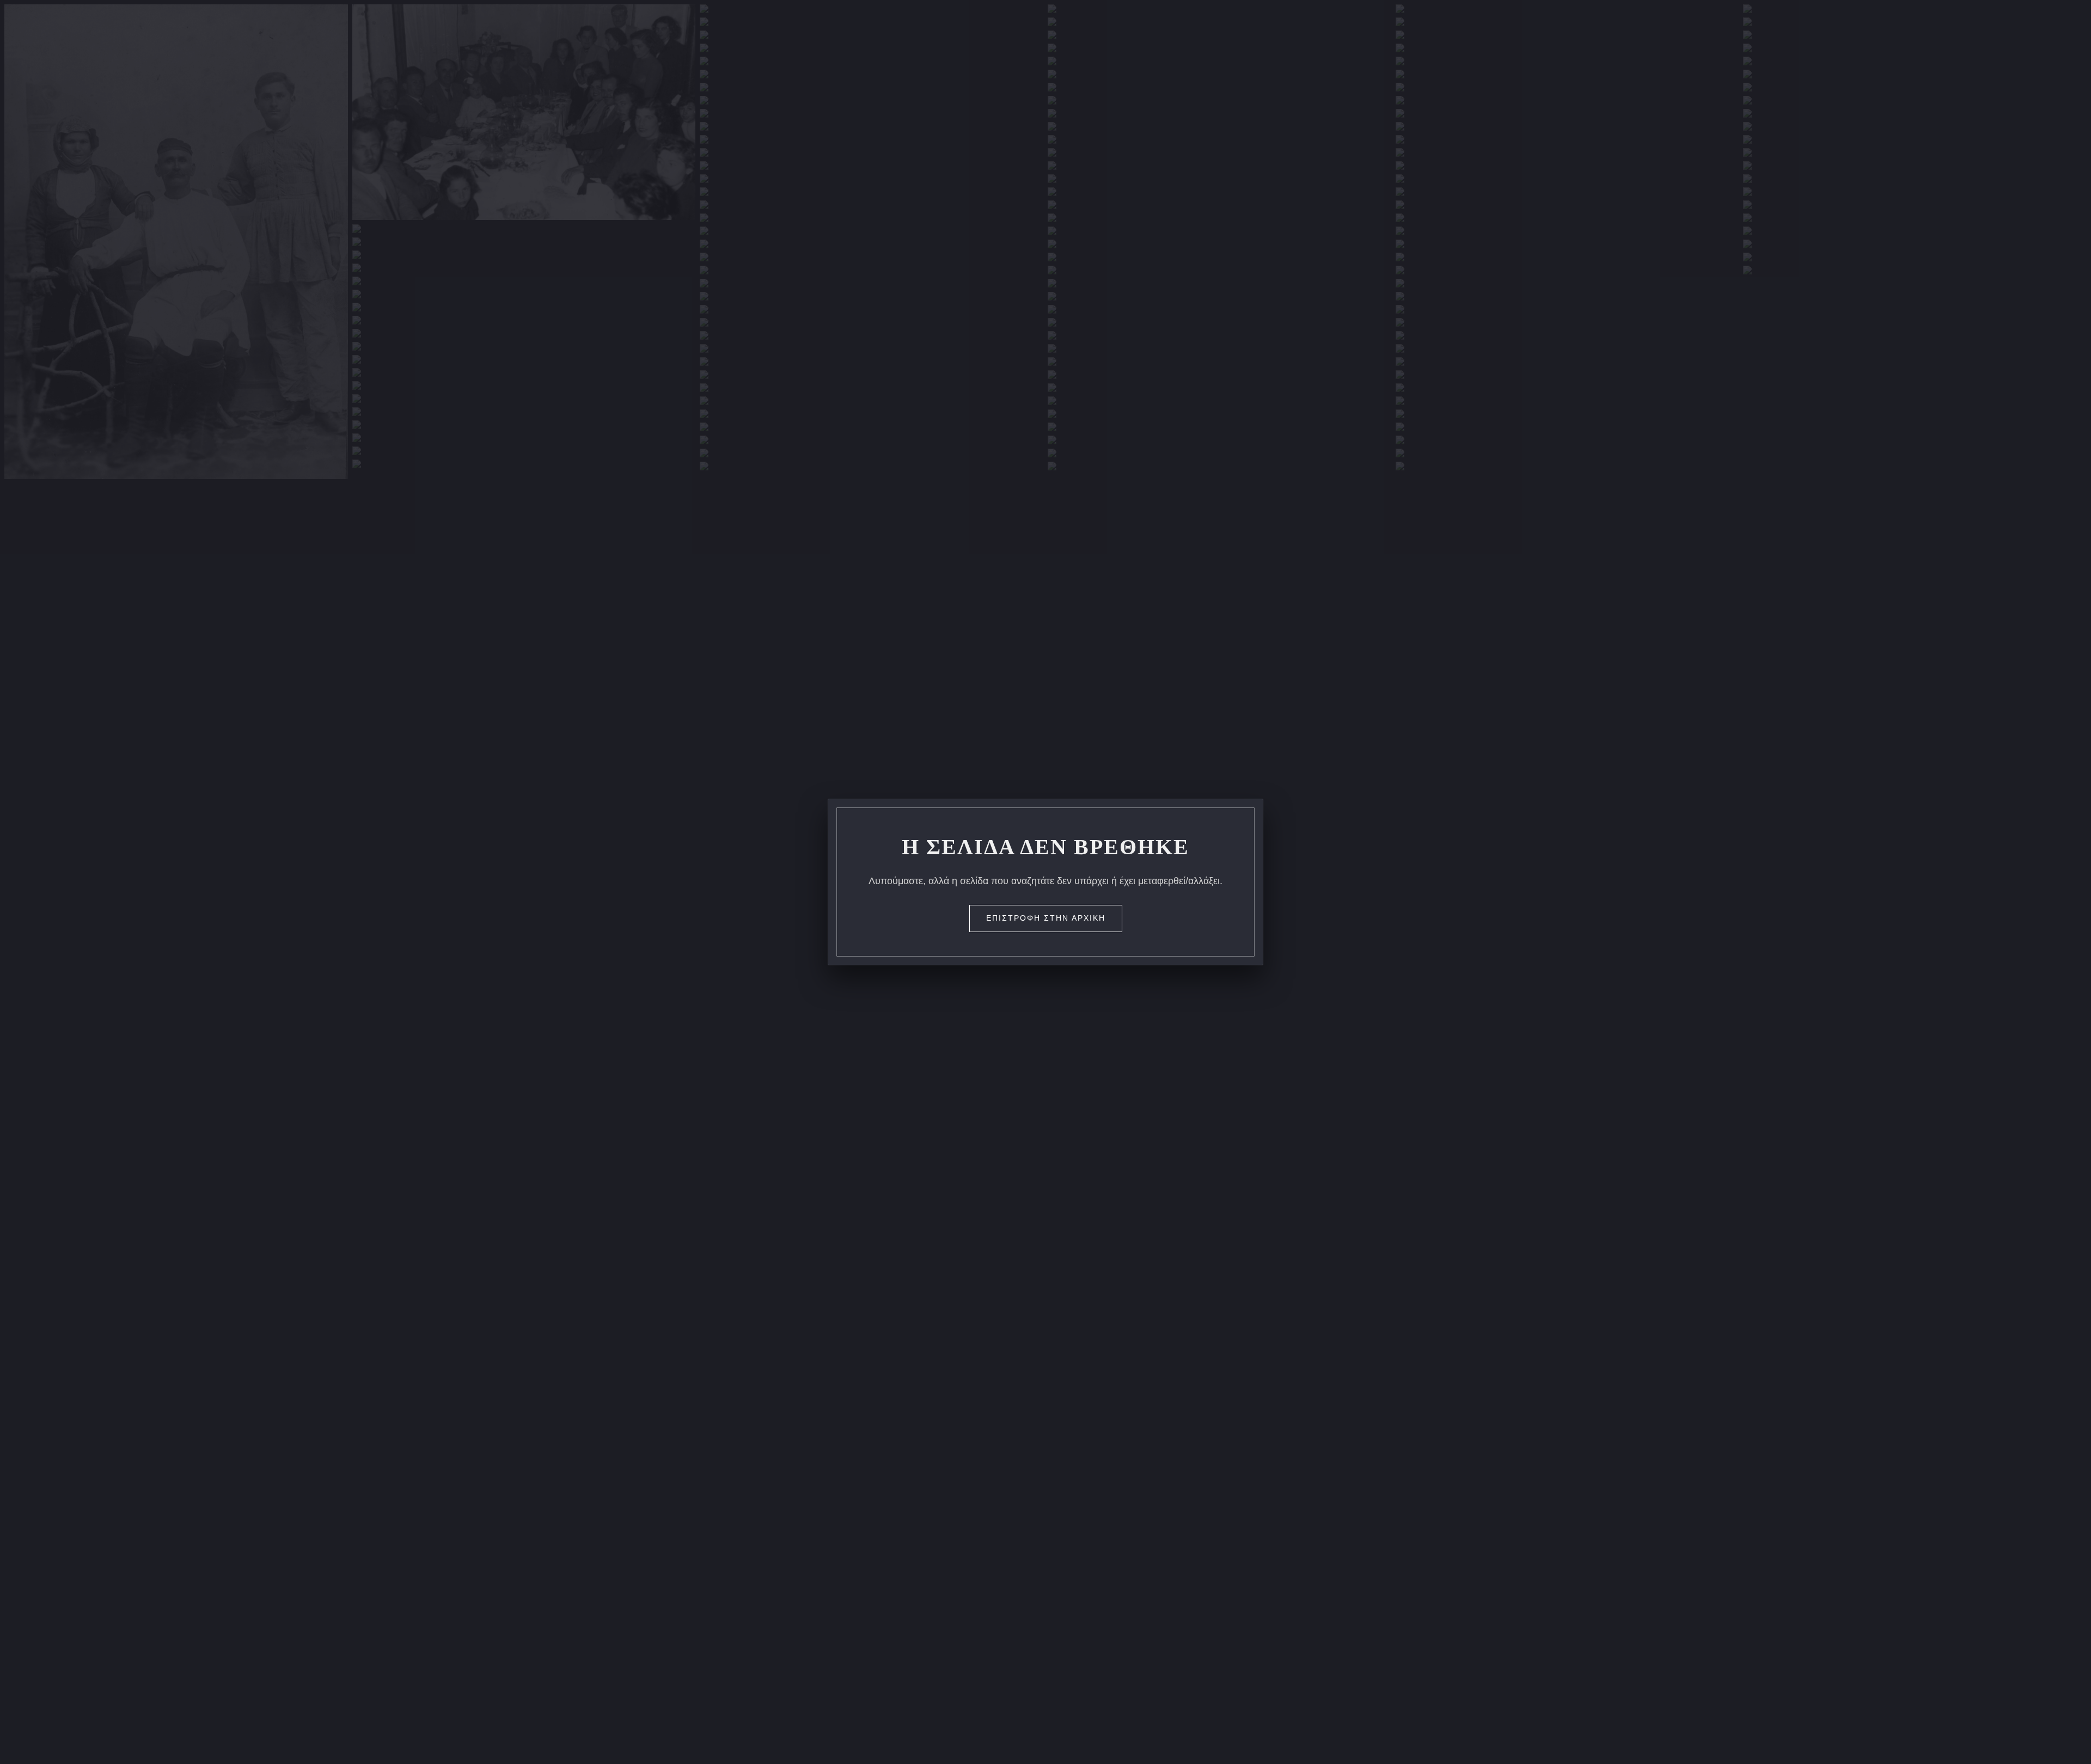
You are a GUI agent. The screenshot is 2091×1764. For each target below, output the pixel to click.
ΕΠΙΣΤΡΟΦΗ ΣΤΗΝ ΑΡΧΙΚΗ (1046, 918)
